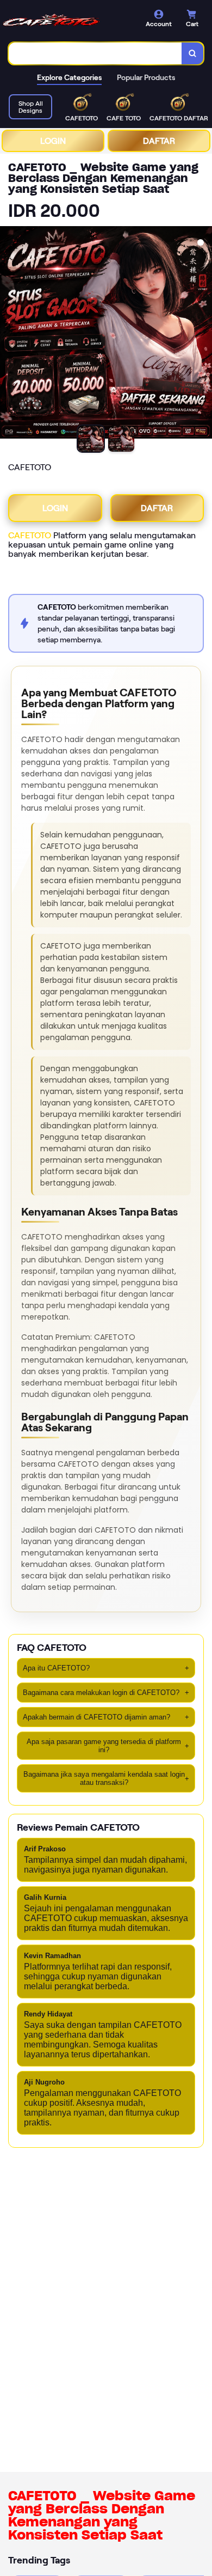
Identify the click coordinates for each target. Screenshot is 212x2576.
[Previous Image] (9, 334)
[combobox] (95, 53)
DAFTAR (159, 141)
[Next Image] (203, 334)
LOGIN (53, 141)
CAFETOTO (30, 535)
